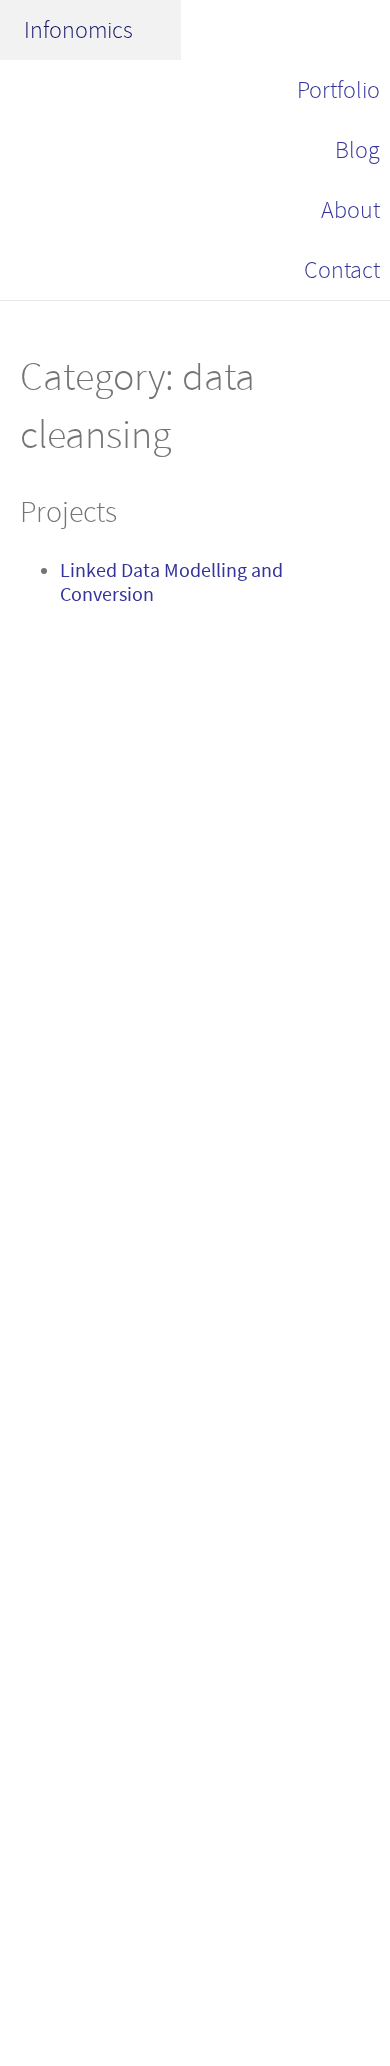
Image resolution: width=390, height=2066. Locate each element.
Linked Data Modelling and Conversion (171, 582)
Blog (357, 150)
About (350, 210)
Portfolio (338, 90)
